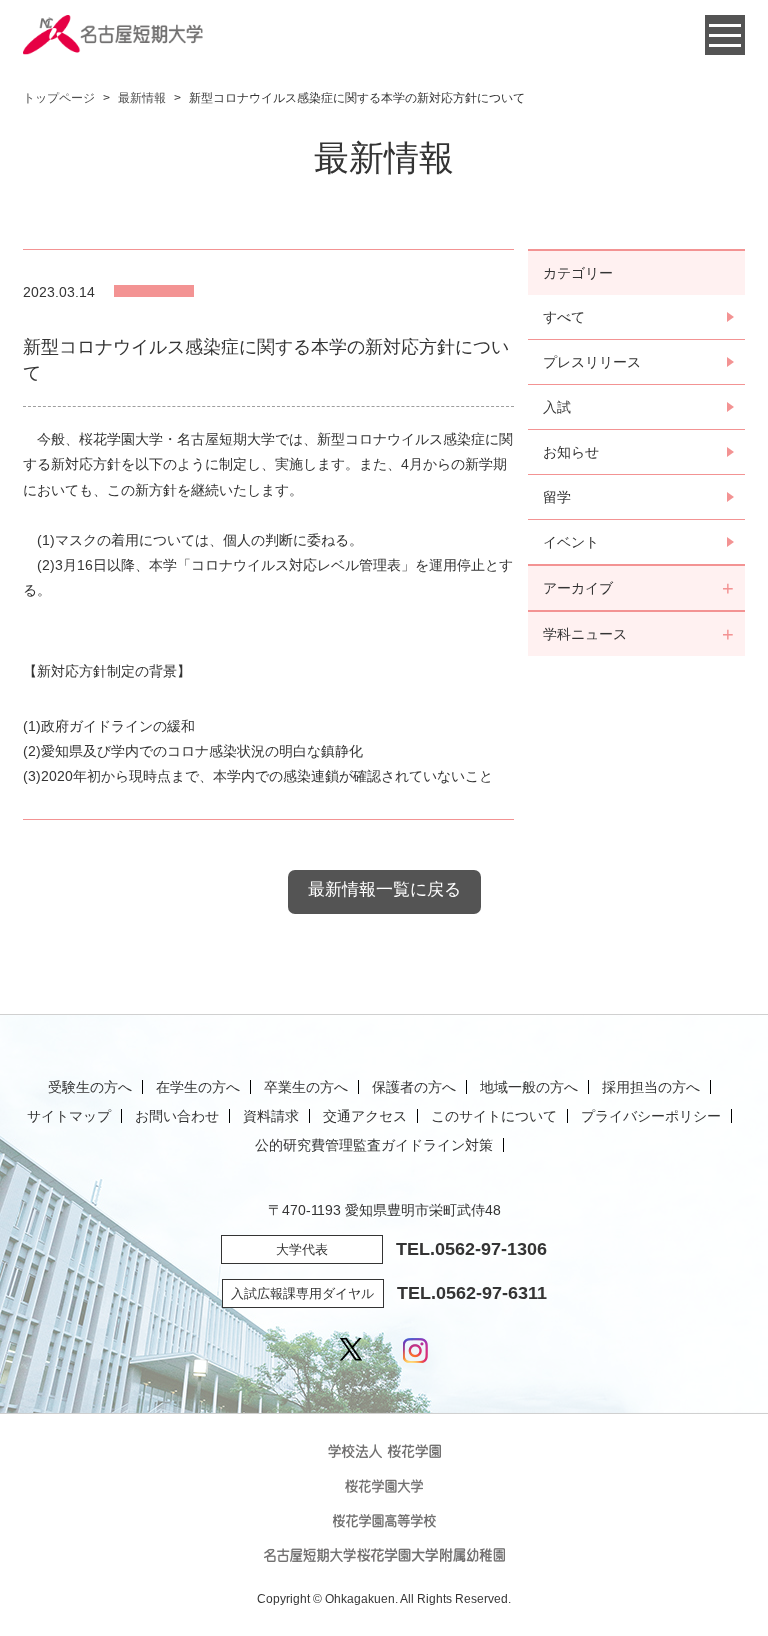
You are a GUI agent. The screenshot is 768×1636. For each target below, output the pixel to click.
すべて (564, 317)
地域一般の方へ (529, 1087)
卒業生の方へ (306, 1087)
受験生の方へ (90, 1087)
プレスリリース (592, 362)
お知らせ (571, 452)
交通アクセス (365, 1116)
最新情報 (142, 98)
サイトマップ (69, 1116)
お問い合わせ (177, 1116)
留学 (557, 497)
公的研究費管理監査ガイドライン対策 (374, 1145)
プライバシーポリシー (651, 1116)
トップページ (59, 98)
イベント (571, 542)
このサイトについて (494, 1116)
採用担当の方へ (651, 1087)
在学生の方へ (198, 1087)
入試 (557, 407)
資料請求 (271, 1116)
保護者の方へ (414, 1087)
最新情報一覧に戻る (384, 889)
